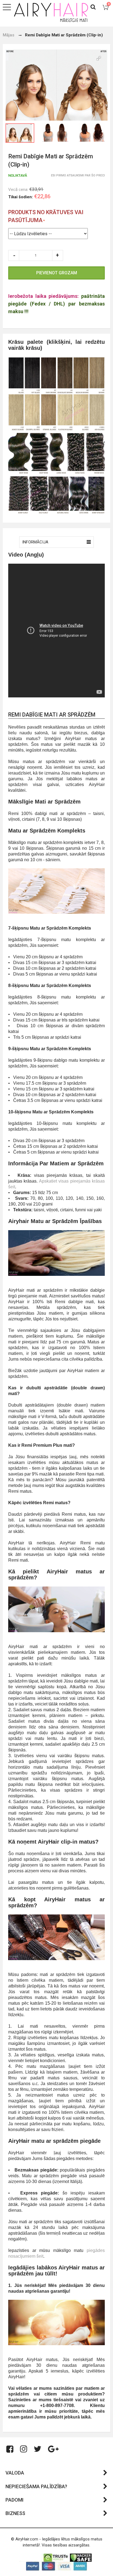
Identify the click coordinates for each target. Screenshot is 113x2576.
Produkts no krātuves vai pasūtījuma (46, 216)
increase (58, 255)
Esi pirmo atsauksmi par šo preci (78, 175)
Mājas (9, 35)
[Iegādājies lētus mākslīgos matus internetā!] (51, 12)
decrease (14, 255)
